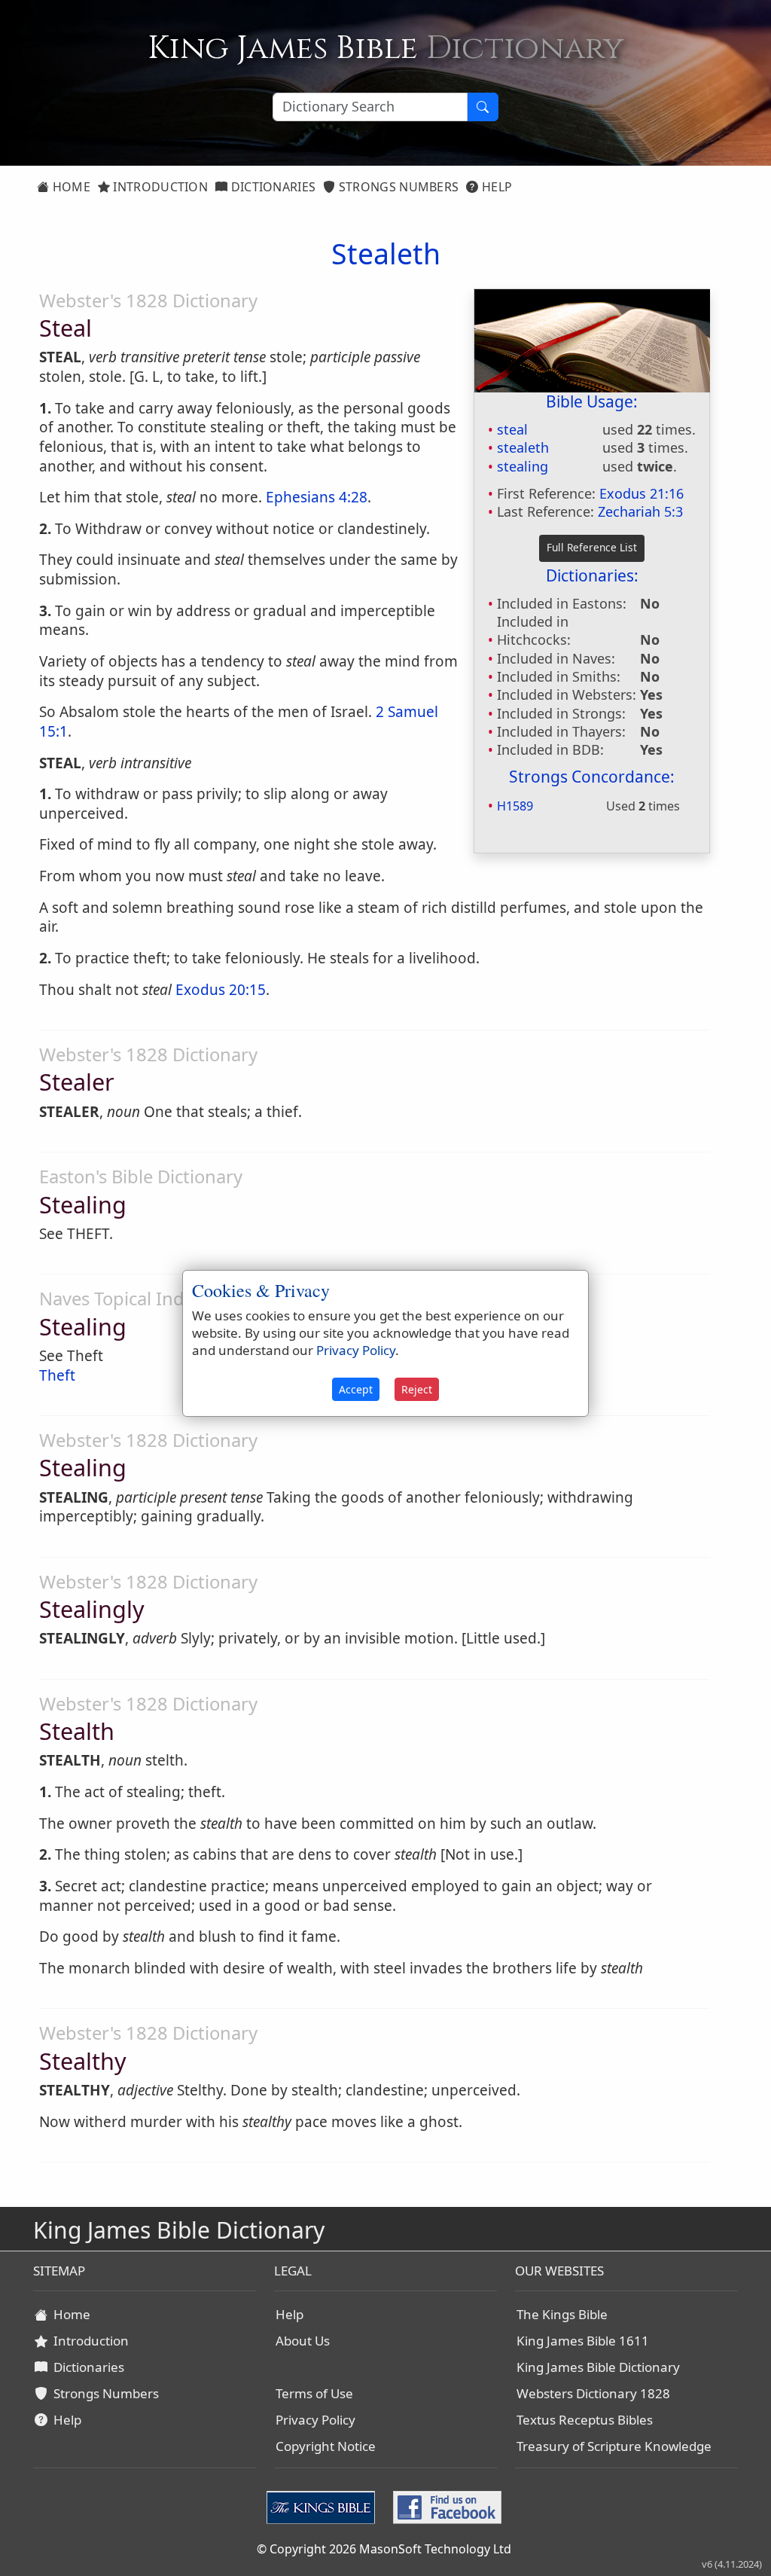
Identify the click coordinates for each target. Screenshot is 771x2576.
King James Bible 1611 (583, 2341)
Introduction (159, 187)
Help (496, 187)
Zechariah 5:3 (640, 511)
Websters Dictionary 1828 (593, 2393)
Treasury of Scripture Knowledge (614, 2446)
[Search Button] (483, 107)
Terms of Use (314, 2393)
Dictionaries (271, 187)
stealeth (523, 447)
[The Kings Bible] (324, 2506)
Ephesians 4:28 (317, 497)
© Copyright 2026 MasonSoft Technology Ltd (384, 2549)
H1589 (515, 806)
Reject (417, 1389)
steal (512, 429)
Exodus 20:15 (221, 990)
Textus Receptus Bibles (585, 2420)
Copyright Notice (326, 2446)
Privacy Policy (315, 2420)
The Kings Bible (562, 2314)
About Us (303, 2341)
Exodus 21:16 (641, 493)
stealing (523, 466)
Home (70, 187)
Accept (356, 1389)
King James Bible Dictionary (598, 2367)
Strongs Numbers (398, 187)
